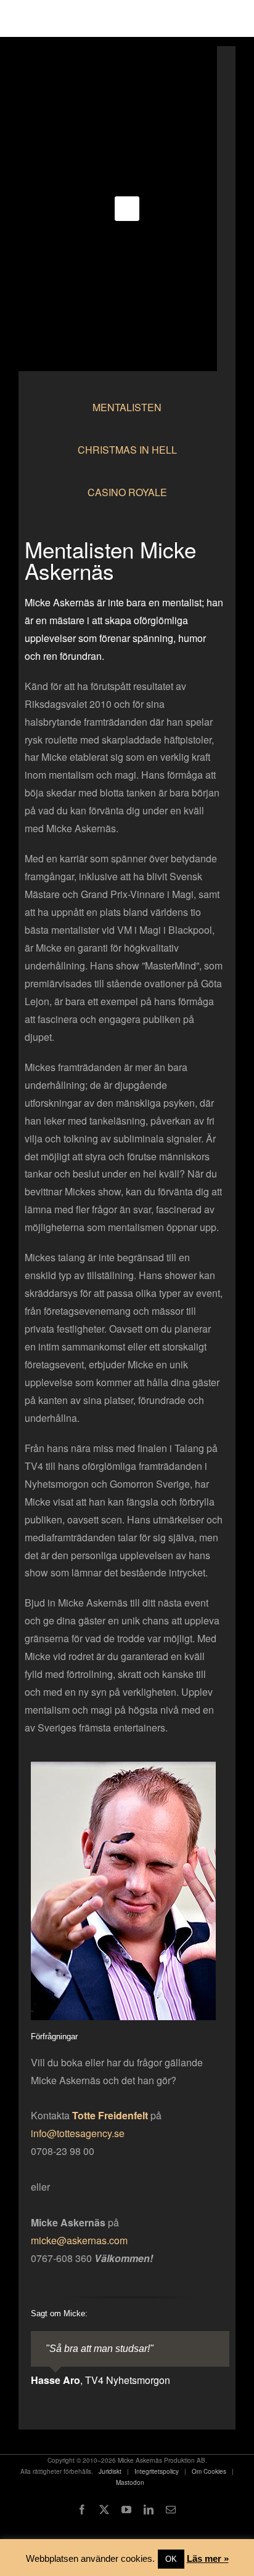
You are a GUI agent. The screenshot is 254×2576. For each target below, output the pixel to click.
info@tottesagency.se (78, 2133)
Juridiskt (110, 2471)
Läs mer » (208, 2558)
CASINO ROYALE (127, 492)
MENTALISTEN (127, 407)
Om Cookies (209, 2471)
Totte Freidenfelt (110, 2115)
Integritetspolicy (157, 2471)
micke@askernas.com (79, 2240)
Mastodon (130, 2482)
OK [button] (171, 2559)
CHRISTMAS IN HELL (127, 450)
